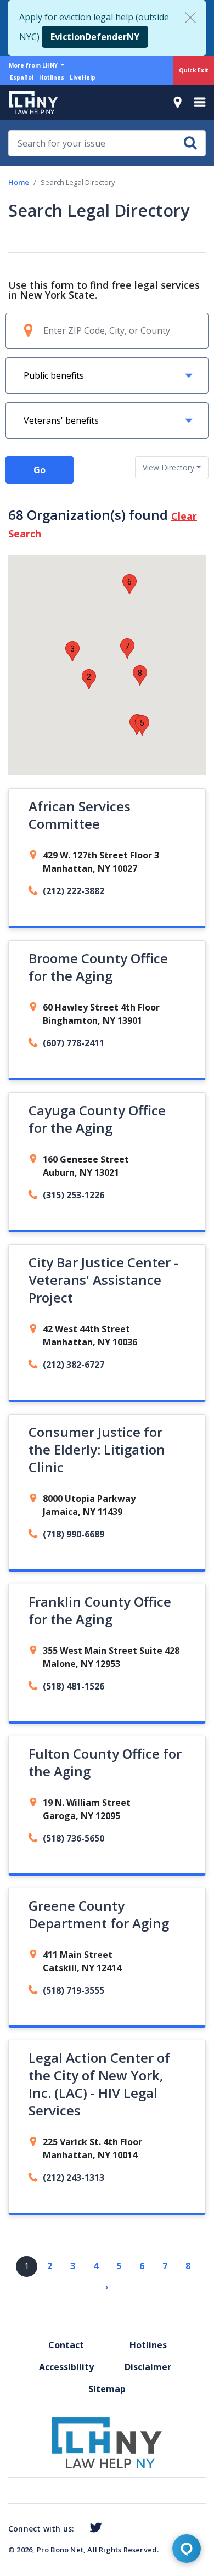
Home (19, 182)
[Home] (29, 103)
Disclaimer (148, 2367)
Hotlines (52, 77)
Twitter (94, 2528)
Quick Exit (194, 70)
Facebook (78, 2530)
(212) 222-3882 (74, 891)
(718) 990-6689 (74, 1534)
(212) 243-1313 (74, 2177)
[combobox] (172, 468)
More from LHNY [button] (34, 65)
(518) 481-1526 (74, 1686)
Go (40, 470)
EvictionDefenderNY (95, 37)
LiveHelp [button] (83, 77)
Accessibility (66, 2367)
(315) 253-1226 (74, 1195)
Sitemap (107, 2389)
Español (22, 77)
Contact (66, 2345)
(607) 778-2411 (74, 1043)
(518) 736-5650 (74, 1838)
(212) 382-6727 (74, 1365)
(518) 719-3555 (74, 1990)
